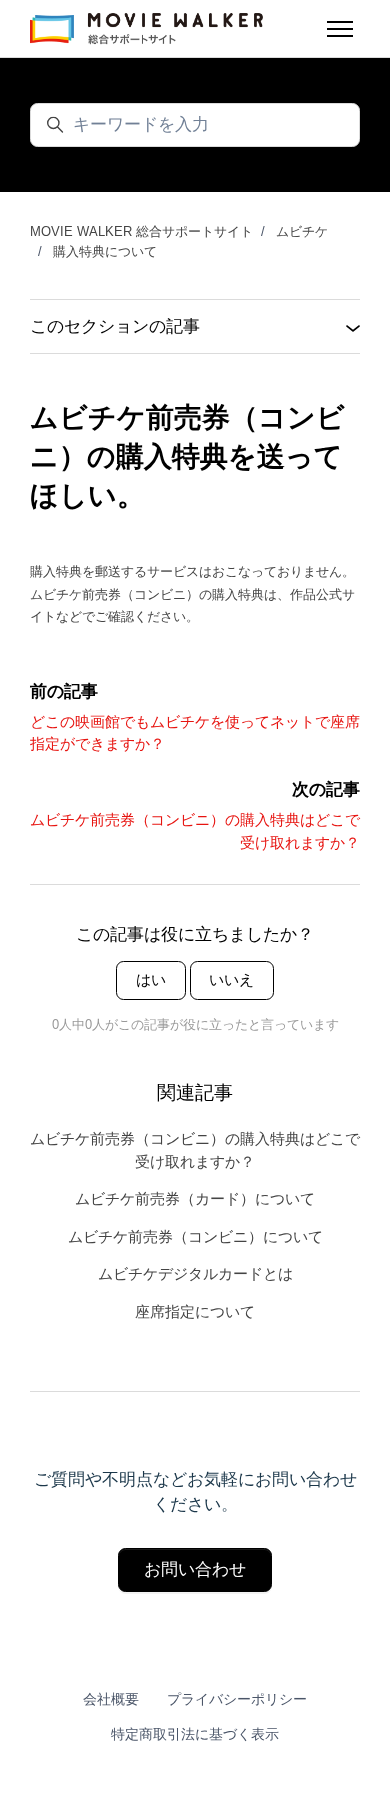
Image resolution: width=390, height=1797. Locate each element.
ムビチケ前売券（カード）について (195, 1198)
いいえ (231, 979)
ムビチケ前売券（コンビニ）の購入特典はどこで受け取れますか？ (195, 1150)
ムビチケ (302, 231)
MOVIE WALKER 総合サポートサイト (141, 231)
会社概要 (111, 1699)
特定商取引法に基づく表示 (195, 1734)
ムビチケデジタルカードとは (195, 1273)
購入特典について (105, 251)
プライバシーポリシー (237, 1699)
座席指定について (195, 1311)
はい (151, 979)
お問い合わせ (195, 1569)
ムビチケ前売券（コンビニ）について (195, 1236)
